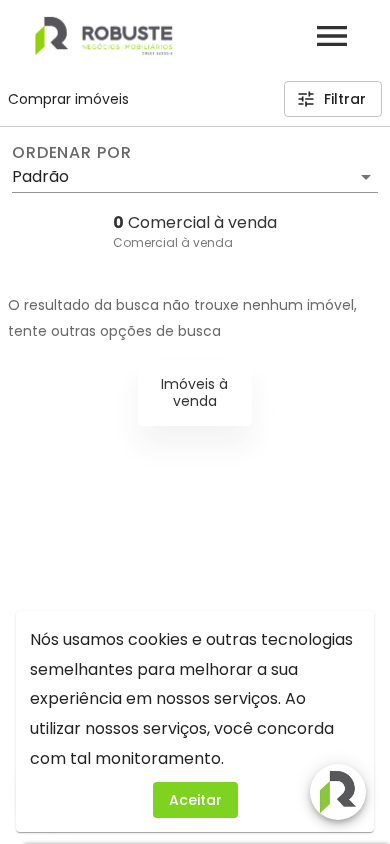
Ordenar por (72, 153)
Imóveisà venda (194, 392)
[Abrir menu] (332, 36)
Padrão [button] (40, 176)
